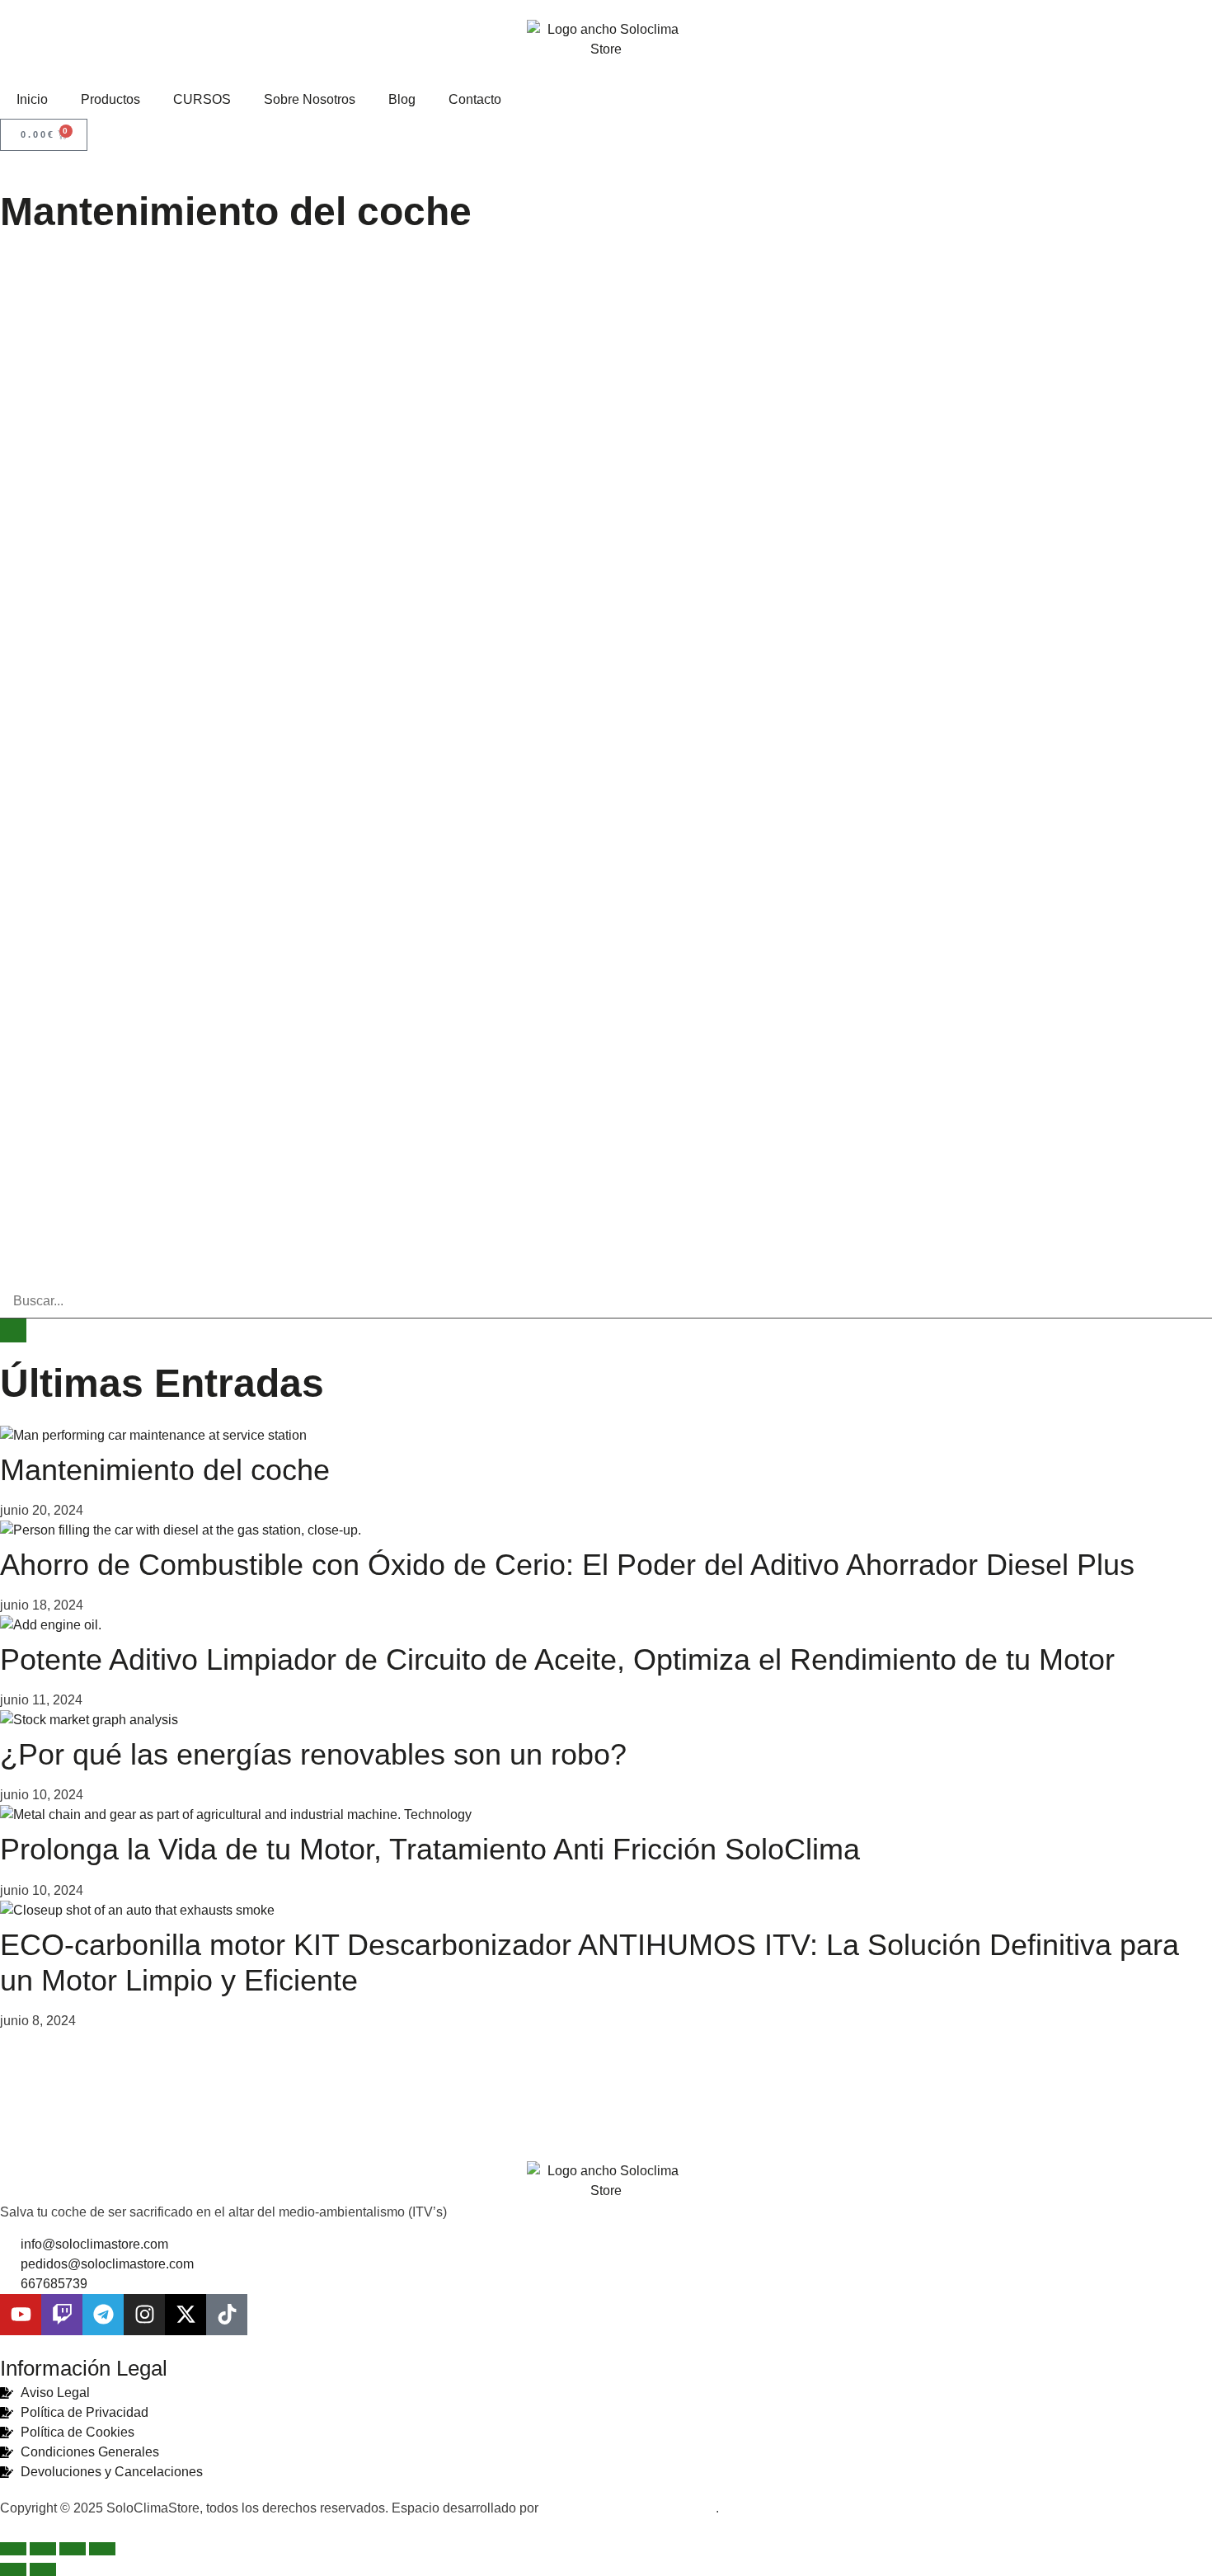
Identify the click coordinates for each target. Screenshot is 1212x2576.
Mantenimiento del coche (165, 1470)
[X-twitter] (186, 2315)
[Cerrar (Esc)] (102, 2549)
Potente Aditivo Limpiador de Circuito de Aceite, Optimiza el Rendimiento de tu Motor (557, 1659)
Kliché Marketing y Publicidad (629, 2508)
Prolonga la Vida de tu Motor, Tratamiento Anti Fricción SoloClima (430, 1849)
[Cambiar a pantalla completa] (43, 2549)
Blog (402, 99)
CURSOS (202, 99)
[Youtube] (21, 2315)
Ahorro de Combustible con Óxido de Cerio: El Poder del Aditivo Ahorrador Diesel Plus (567, 1565)
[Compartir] (73, 2549)
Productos (110, 99)
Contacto (475, 99)
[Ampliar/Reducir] (13, 2549)
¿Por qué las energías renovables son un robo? (313, 1754)
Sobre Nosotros (310, 99)
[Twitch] (62, 2315)
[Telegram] (103, 2315)
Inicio (32, 99)
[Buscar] (13, 1330)
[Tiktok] (227, 2315)
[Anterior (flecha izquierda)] (13, 2569)
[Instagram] (144, 2315)
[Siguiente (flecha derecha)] (43, 2569)
